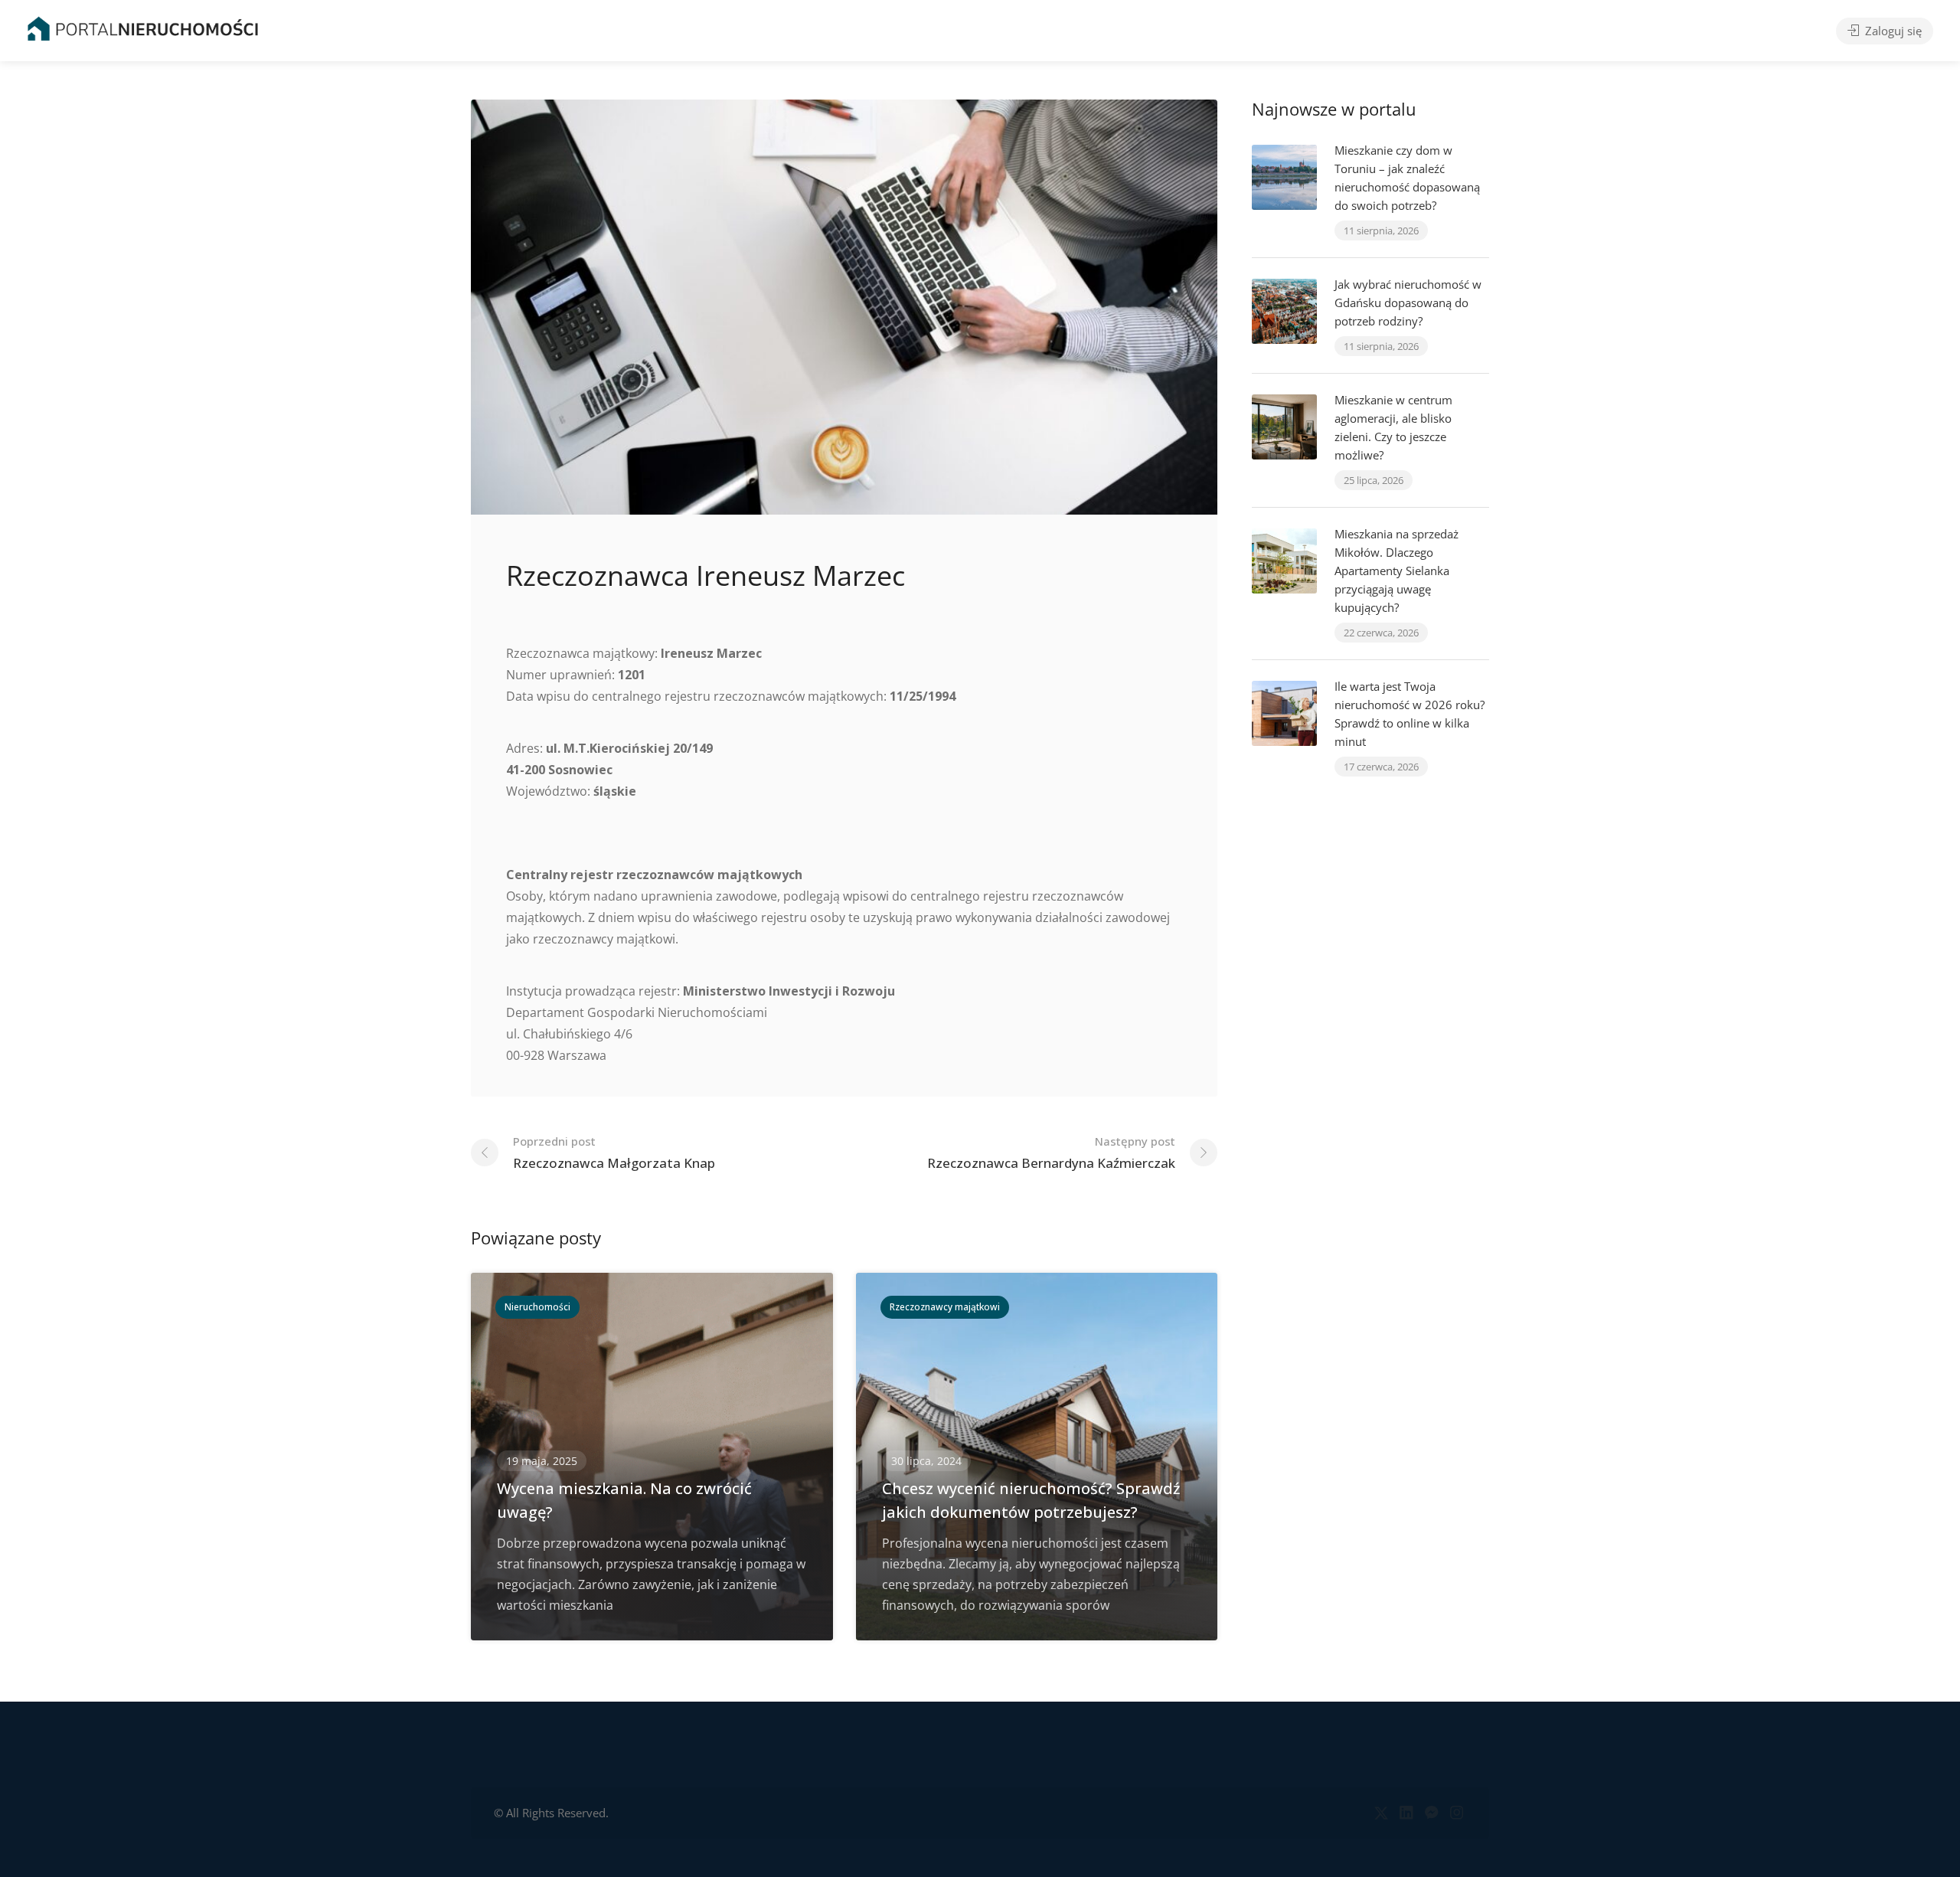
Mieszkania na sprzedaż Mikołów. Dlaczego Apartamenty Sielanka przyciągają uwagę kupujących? (1396, 571)
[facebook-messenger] (1431, 1813)
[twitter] (1381, 1813)
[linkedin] (1406, 1813)
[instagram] (1457, 1813)
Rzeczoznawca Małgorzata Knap (614, 1153)
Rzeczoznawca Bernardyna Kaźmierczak (1051, 1153)
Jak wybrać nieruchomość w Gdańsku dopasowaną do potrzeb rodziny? (1408, 302)
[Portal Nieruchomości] (143, 28)
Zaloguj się (1892, 31)
